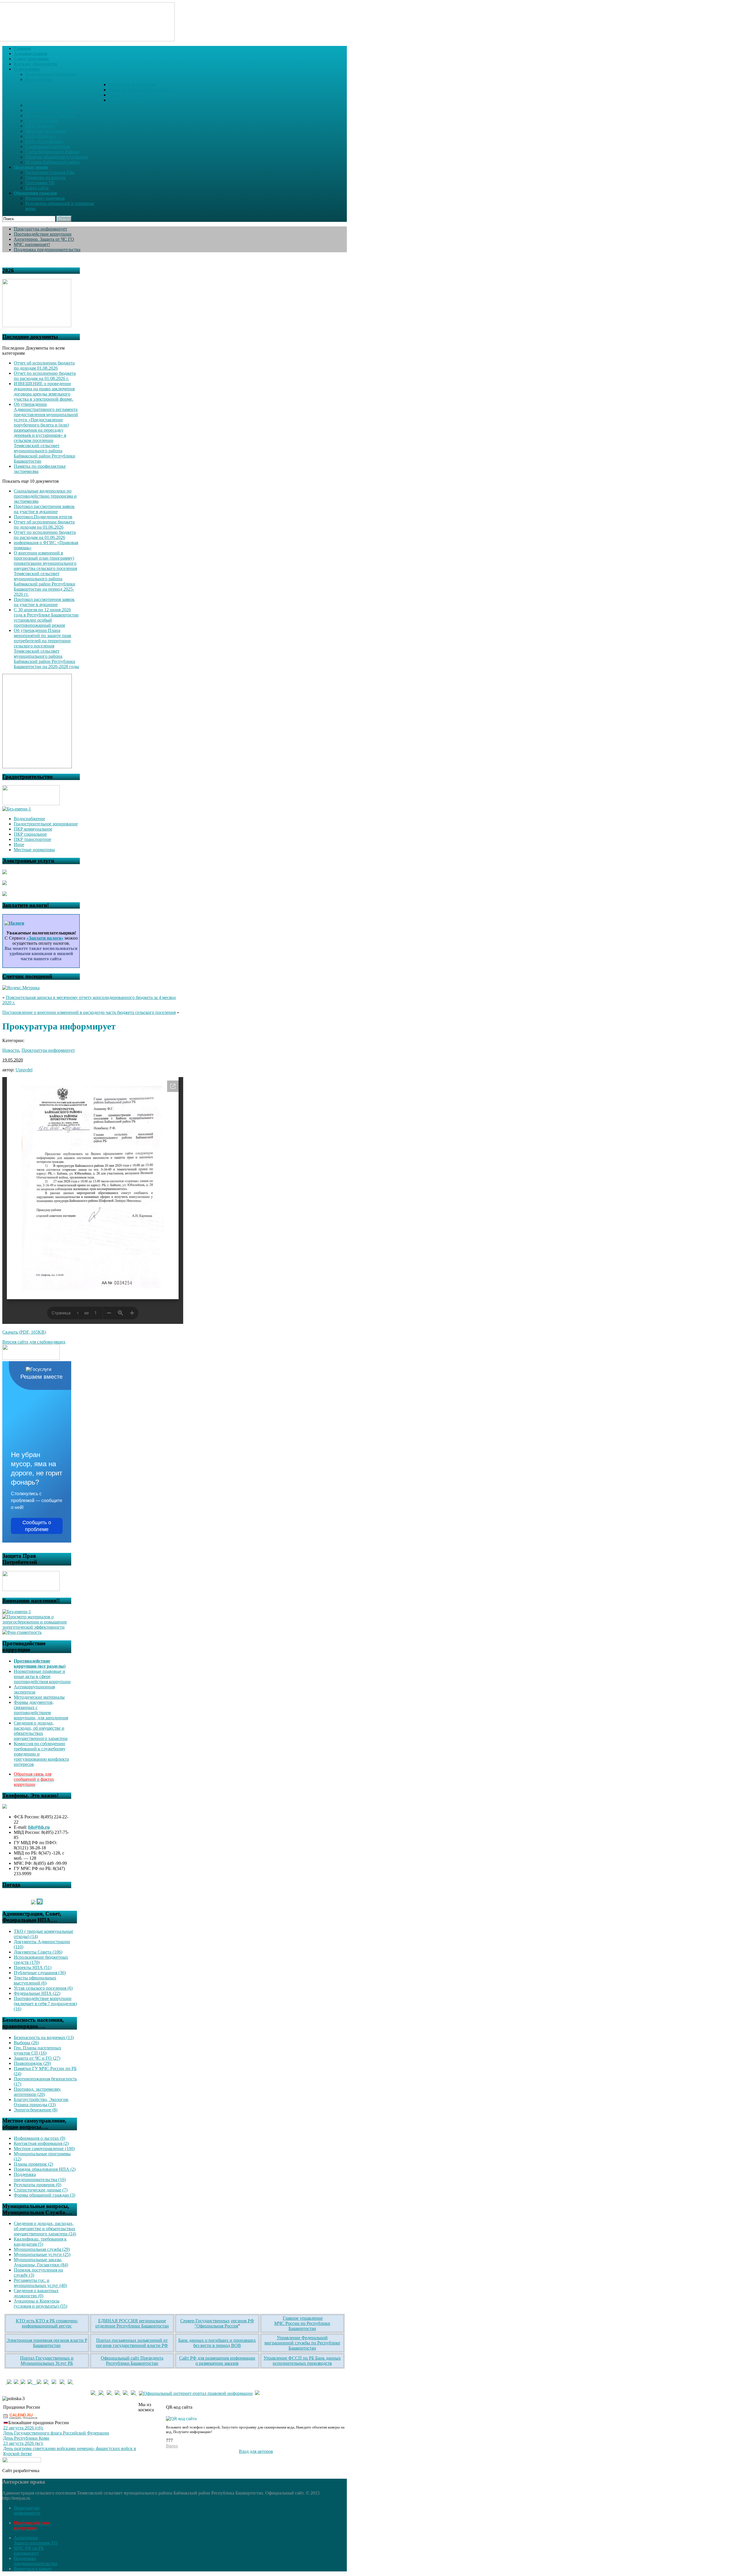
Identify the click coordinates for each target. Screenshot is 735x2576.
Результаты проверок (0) (37, 2185)
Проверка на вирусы (46, 178)
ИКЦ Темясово (40, 126)
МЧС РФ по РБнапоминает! (29, 2551)
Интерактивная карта (46, 105)
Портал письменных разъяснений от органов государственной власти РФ (132, 2343)
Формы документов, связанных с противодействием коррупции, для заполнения (41, 1710)
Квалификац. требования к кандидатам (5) (40, 2242)
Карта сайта (37, 188)
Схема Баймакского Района (52, 152)
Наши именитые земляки (50, 110)
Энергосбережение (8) (36, 2110)
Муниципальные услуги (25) (42, 2254)
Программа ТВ (40, 183)
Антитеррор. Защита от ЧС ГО (44, 239)
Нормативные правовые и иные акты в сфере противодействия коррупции (42, 1676)
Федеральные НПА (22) (37, 1993)
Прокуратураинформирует (27, 2510)
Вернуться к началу (33, 2569)
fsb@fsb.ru (39, 1827)
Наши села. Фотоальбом (132, 85)
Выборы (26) (26, 2043)
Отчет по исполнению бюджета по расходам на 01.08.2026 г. (45, 376)
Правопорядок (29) (32, 2063)
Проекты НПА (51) (33, 1967)
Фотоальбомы (39, 79)
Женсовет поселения (46, 131)
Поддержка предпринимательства (47, 250)
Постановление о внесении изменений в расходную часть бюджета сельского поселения (89, 1012)
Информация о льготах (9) (39, 2138)
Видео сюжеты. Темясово (50, 116)
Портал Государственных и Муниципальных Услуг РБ (47, 2361)
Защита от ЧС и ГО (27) (37, 2058)
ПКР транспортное (32, 839)
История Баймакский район (53, 162)
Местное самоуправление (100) (44, 2149)
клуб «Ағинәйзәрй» (45, 141)
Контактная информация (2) (41, 2143)
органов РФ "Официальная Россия (224, 2323)
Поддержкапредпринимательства (35, 2561)
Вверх (172, 2446)
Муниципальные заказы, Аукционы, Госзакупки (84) (41, 2262)
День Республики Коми (26, 2438)
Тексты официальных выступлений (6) (35, 1980)
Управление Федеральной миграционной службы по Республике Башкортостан (302, 2343)
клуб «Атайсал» (41, 136)
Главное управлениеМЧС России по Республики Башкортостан (302, 2323)
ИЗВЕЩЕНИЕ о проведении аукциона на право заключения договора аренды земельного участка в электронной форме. (44, 391)
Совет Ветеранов (42, 121)
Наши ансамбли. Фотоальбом (137, 100)
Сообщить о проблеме (37, 1526)
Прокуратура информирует (40, 229)
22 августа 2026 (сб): (23, 2428)
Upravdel (24, 1070)
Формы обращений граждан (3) (45, 2195)
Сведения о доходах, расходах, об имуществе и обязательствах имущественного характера (41, 1731)
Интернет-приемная (45, 198)
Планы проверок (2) (33, 2164)
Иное (19, 844)
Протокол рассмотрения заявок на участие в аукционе (44, 509)
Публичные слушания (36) (40, 1973)
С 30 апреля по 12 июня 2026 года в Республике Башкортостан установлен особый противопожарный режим (46, 617)
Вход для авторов (256, 2451)
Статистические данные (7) (41, 2190)
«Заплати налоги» (45, 938)
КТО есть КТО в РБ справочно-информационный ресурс (47, 2323)
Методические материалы (39, 1697)
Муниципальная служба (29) (42, 2249)
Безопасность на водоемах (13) (44, 2037)
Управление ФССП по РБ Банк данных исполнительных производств (302, 2361)
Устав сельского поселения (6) (43, 1988)
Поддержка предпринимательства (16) (40, 2177)
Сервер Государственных (205, 2321)
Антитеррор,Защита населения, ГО (36, 2540)
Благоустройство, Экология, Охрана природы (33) (41, 2102)
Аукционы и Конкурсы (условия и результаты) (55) (40, 2304)
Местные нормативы (34, 850)
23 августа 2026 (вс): (23, 2443)
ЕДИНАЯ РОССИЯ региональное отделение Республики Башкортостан (132, 2323)
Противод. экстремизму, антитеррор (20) (37, 2092)
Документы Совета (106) (38, 1952)
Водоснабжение (29, 819)
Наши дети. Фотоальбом (133, 95)
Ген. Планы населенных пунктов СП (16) (37, 2050)
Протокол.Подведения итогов (43, 517)
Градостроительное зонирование (46, 824)
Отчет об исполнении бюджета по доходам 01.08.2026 (44, 365)
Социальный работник (48, 147)
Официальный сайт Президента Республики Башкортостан (132, 2361)
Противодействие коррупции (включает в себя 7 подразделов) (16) (45, 2004)
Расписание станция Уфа (50, 172)
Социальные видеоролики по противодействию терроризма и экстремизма (45, 496)
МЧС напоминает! (32, 244)
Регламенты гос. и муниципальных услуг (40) (40, 2283)
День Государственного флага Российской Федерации (56, 2433)
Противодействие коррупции (43, 234)
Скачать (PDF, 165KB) (24, 1332)
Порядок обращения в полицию (57, 157)
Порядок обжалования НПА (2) (45, 2169)
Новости (11, 1050)
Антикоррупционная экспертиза (34, 1689)
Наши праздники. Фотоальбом (139, 90)
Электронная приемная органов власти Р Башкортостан (47, 2343)
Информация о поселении (51, 74)
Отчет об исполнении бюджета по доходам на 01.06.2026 (44, 524)
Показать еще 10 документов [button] (31, 481)
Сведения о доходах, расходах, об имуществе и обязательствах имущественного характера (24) (45, 2229)
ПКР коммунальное (33, 829)
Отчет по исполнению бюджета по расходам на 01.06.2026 (45, 535)
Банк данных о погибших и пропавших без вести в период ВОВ (217, 2343)
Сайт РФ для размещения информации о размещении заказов (217, 2361)
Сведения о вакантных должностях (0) (36, 2293)
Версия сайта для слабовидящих (34, 1342)
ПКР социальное (30, 834)
